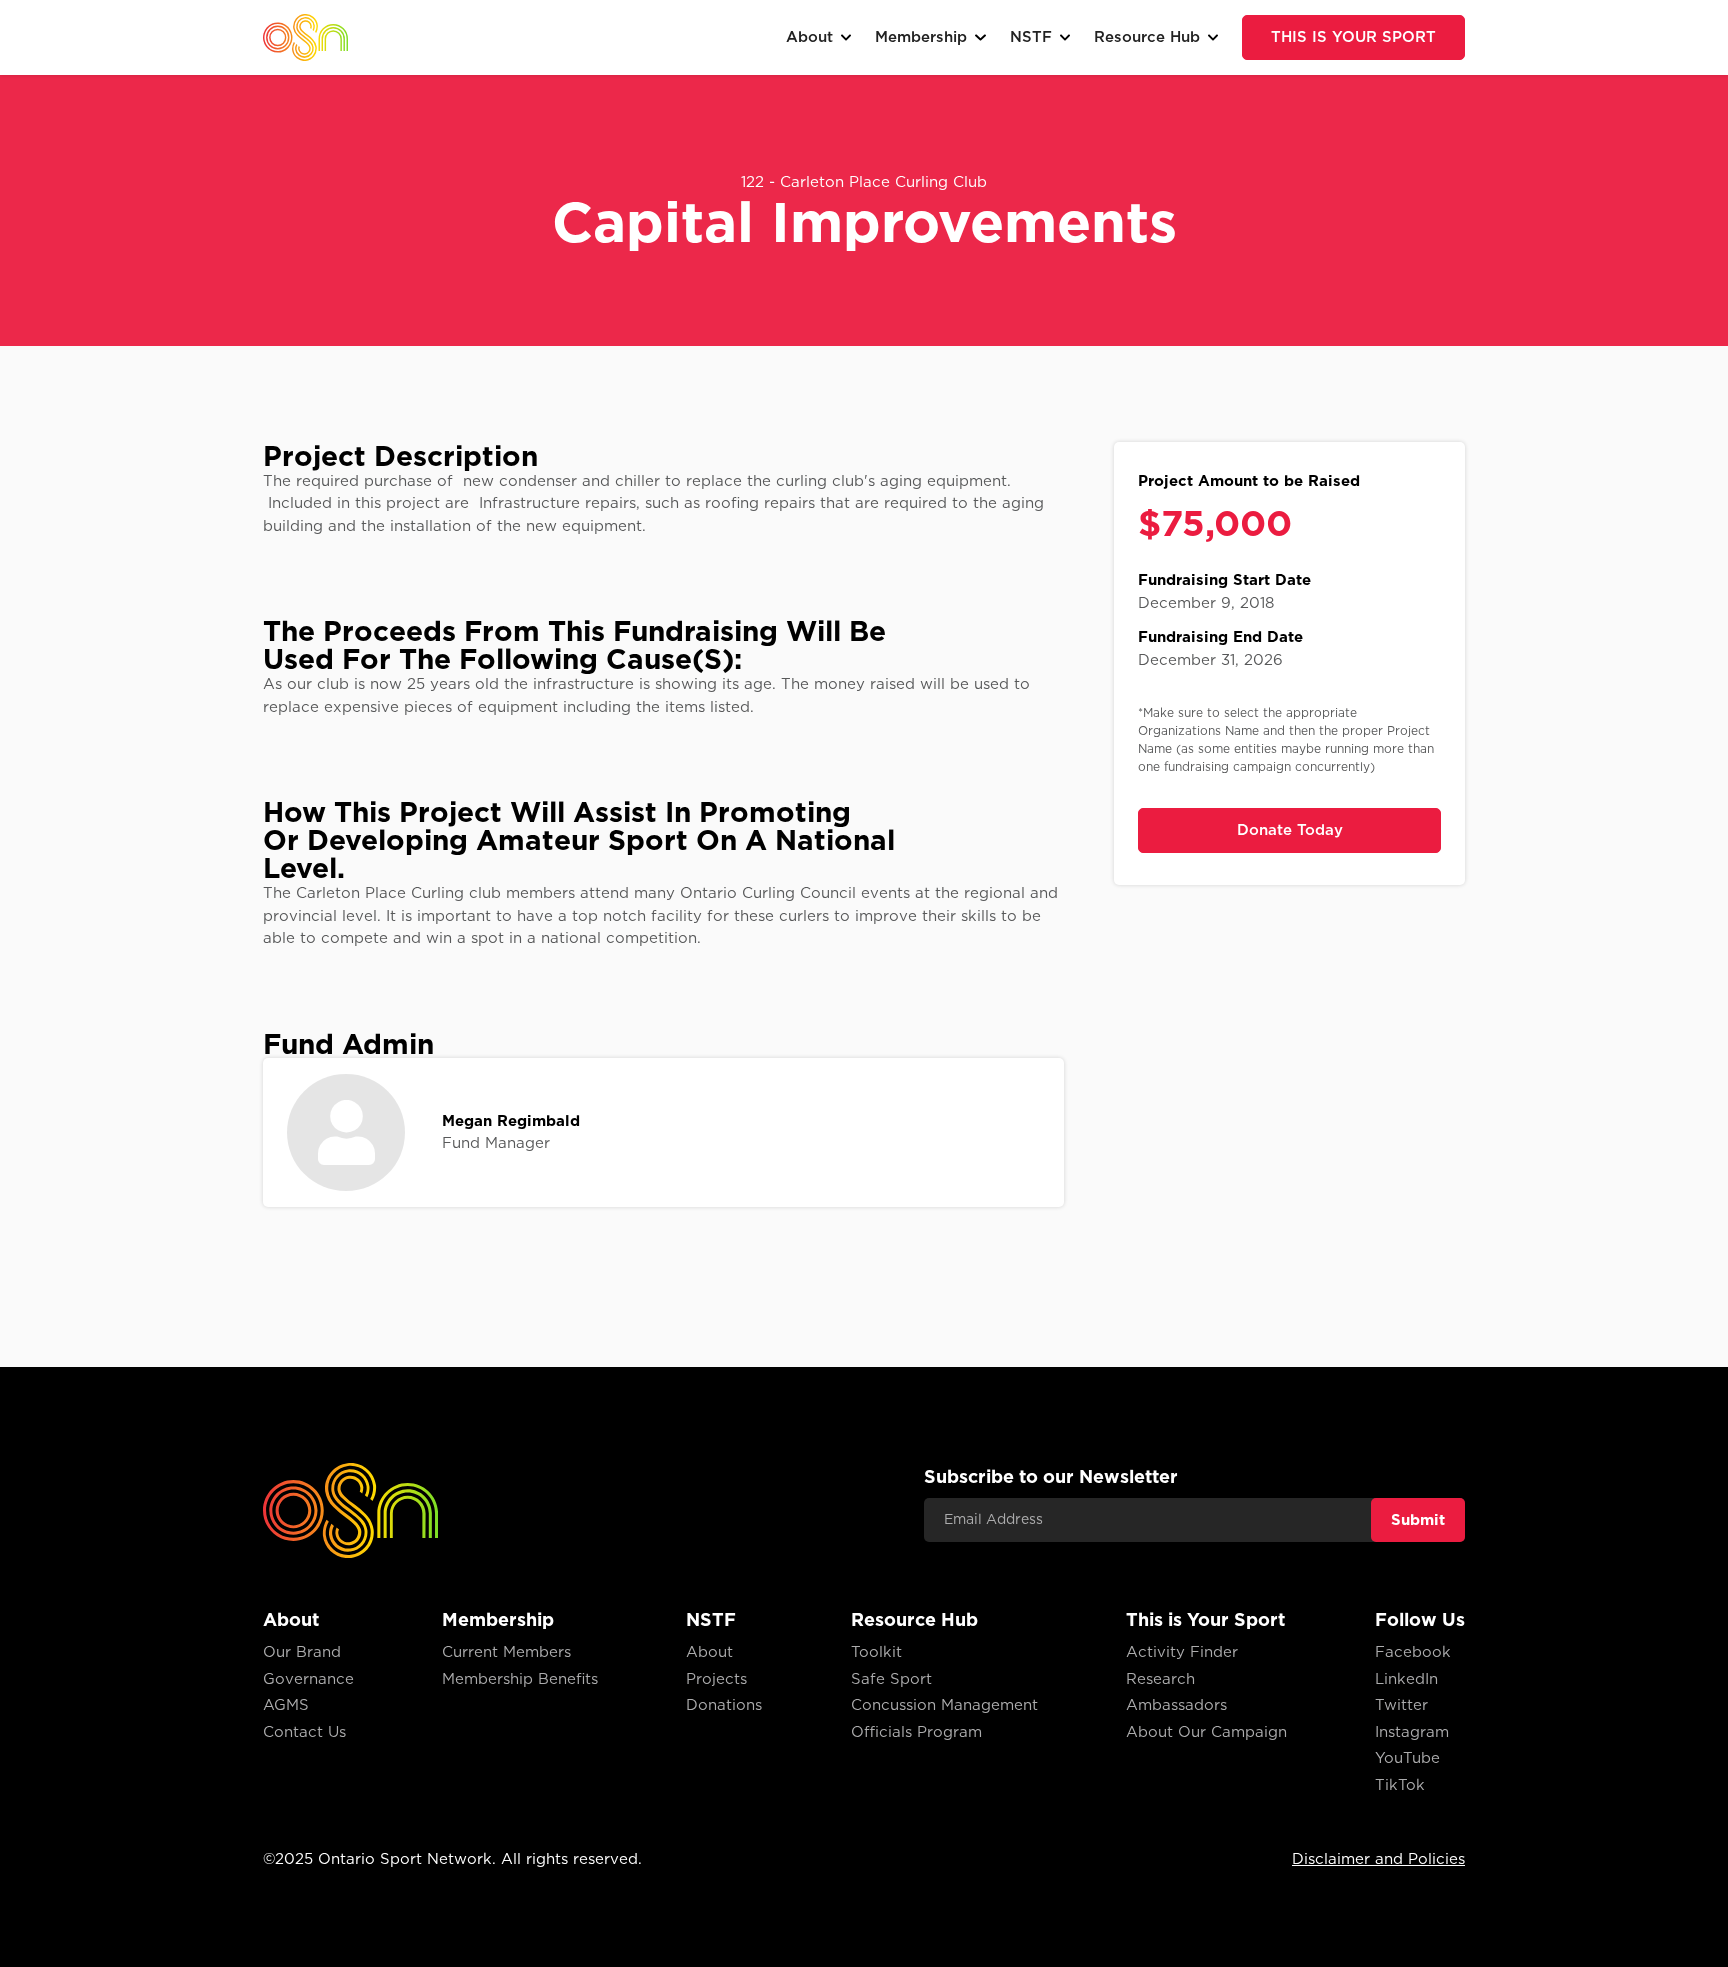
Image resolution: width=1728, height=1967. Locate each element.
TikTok (1400, 1785)
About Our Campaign (1206, 1732)
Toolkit (876, 1652)
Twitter (1401, 1705)
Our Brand (302, 1652)
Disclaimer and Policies (1378, 1859)
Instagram (1412, 1732)
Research (1160, 1679)
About (709, 1652)
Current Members (506, 1652)
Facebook (1413, 1652)
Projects (716, 1679)
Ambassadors (1176, 1705)
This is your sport (1353, 37)
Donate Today (1290, 830)
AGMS (286, 1705)
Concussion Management (944, 1705)
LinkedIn (1406, 1679)
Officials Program (916, 1732)
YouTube (1407, 1758)
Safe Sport (891, 1679)
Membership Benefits (520, 1679)
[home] (305, 37)
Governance (308, 1679)
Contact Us (304, 1732)
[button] (818, 37)
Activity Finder (1182, 1652)
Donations (724, 1705)
